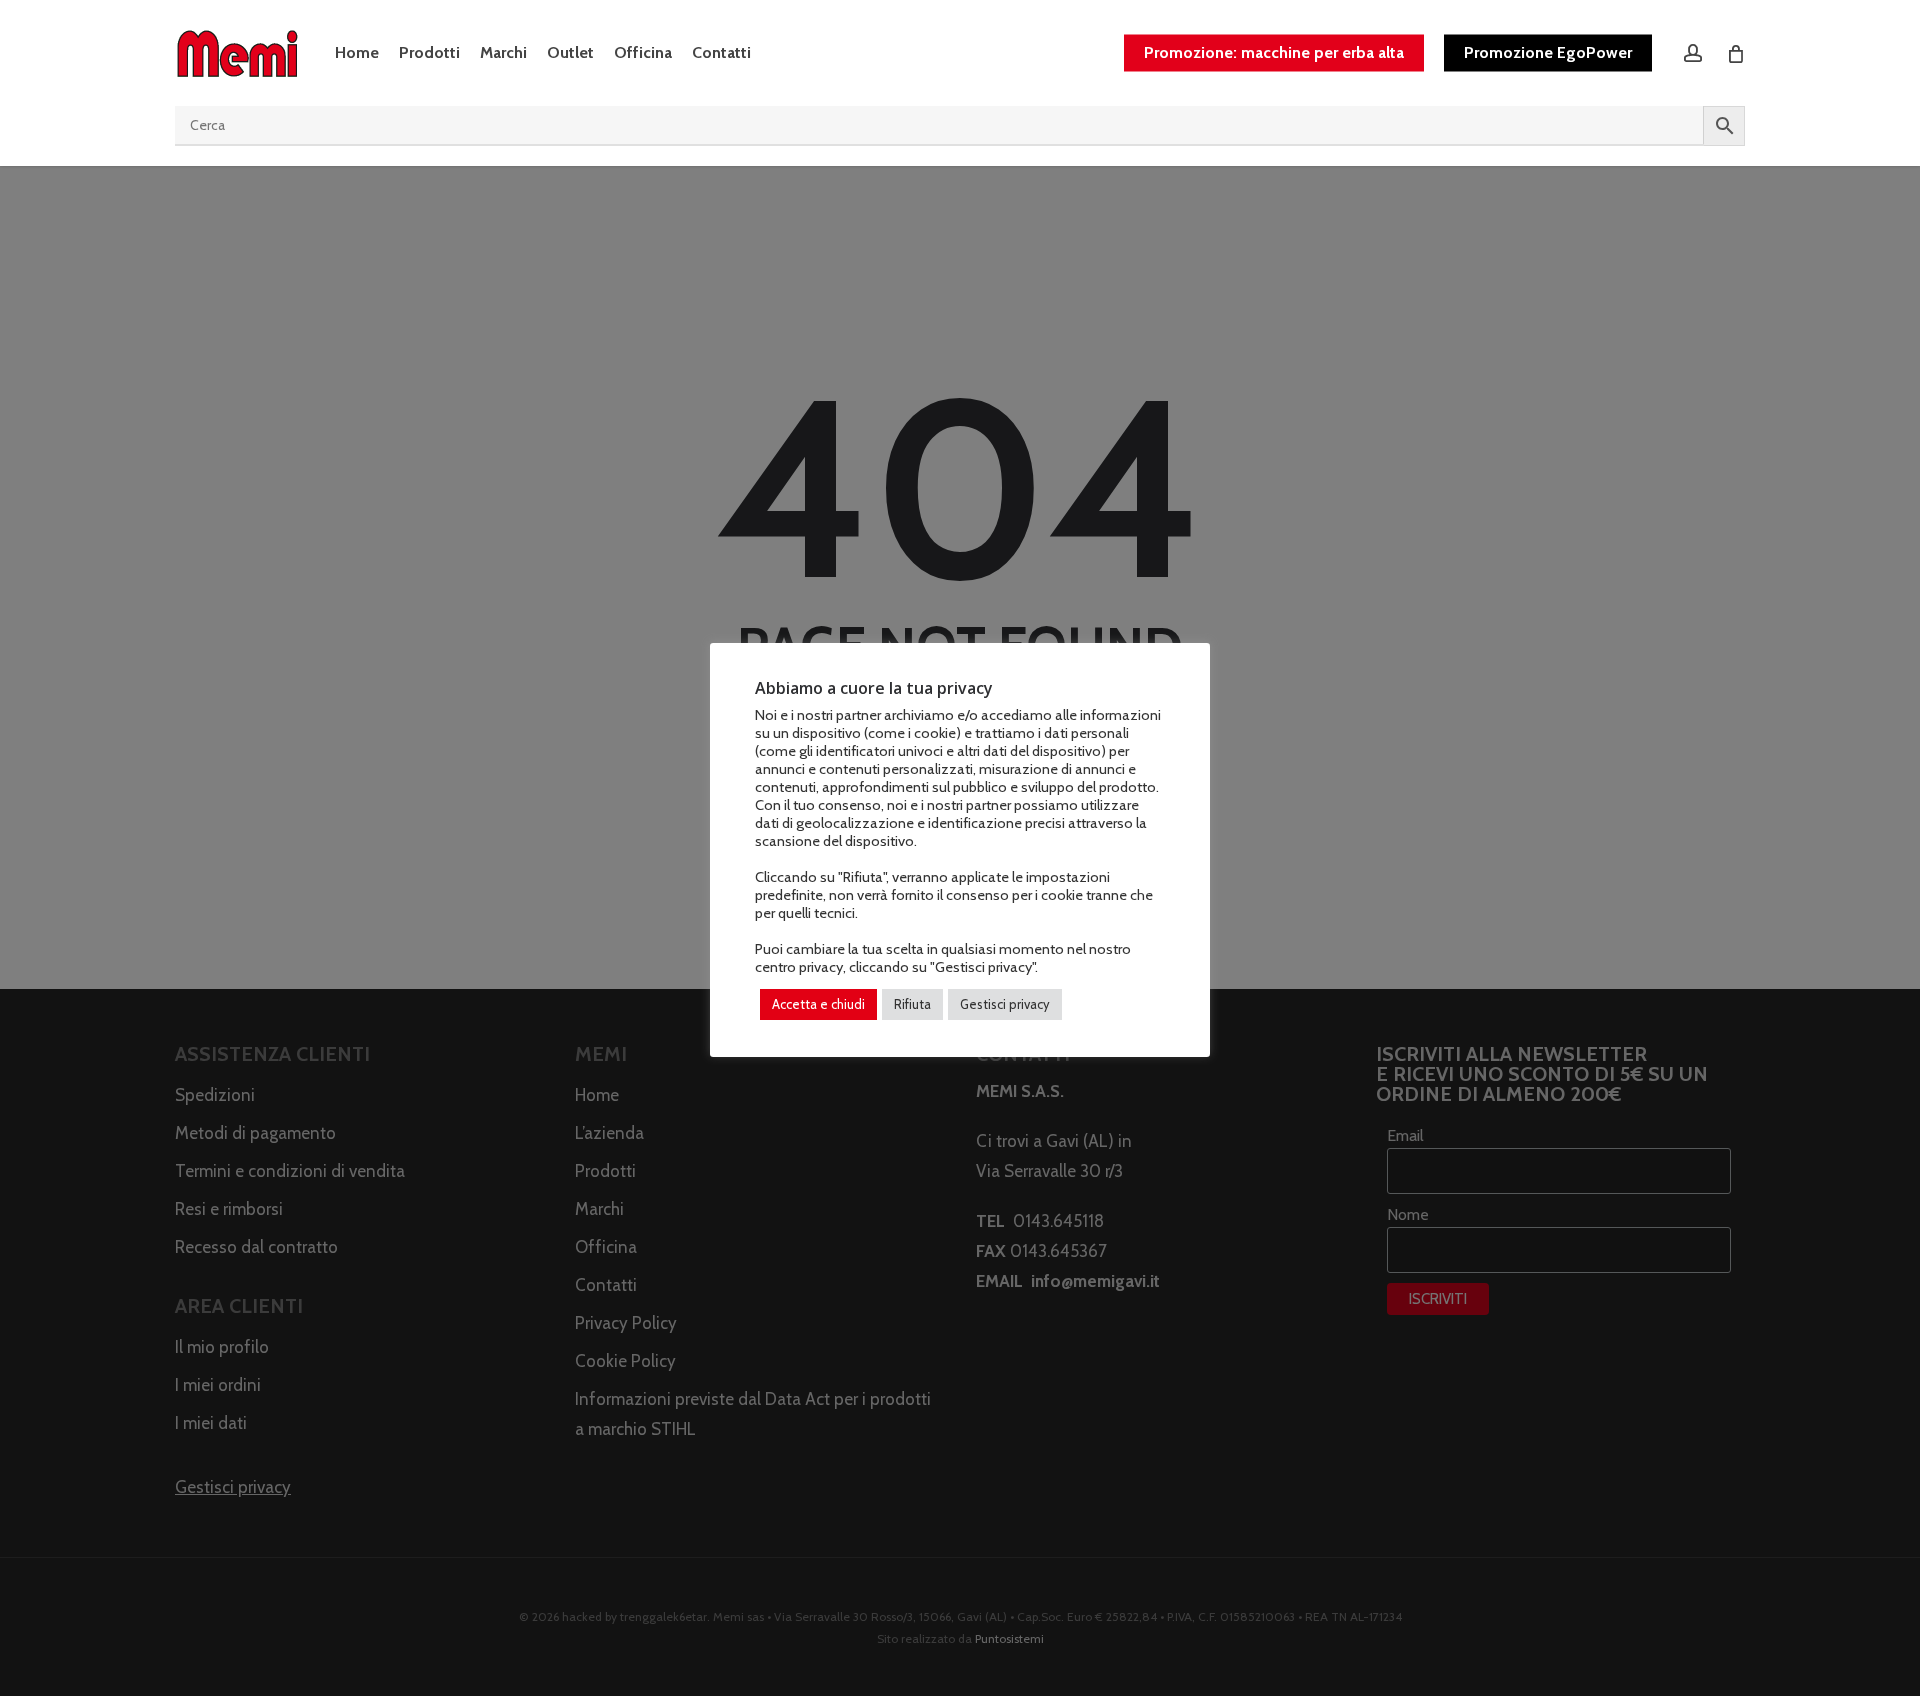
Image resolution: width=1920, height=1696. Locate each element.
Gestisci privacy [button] (1005, 1004)
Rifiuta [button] (912, 1004)
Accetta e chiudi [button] (818, 1004)
